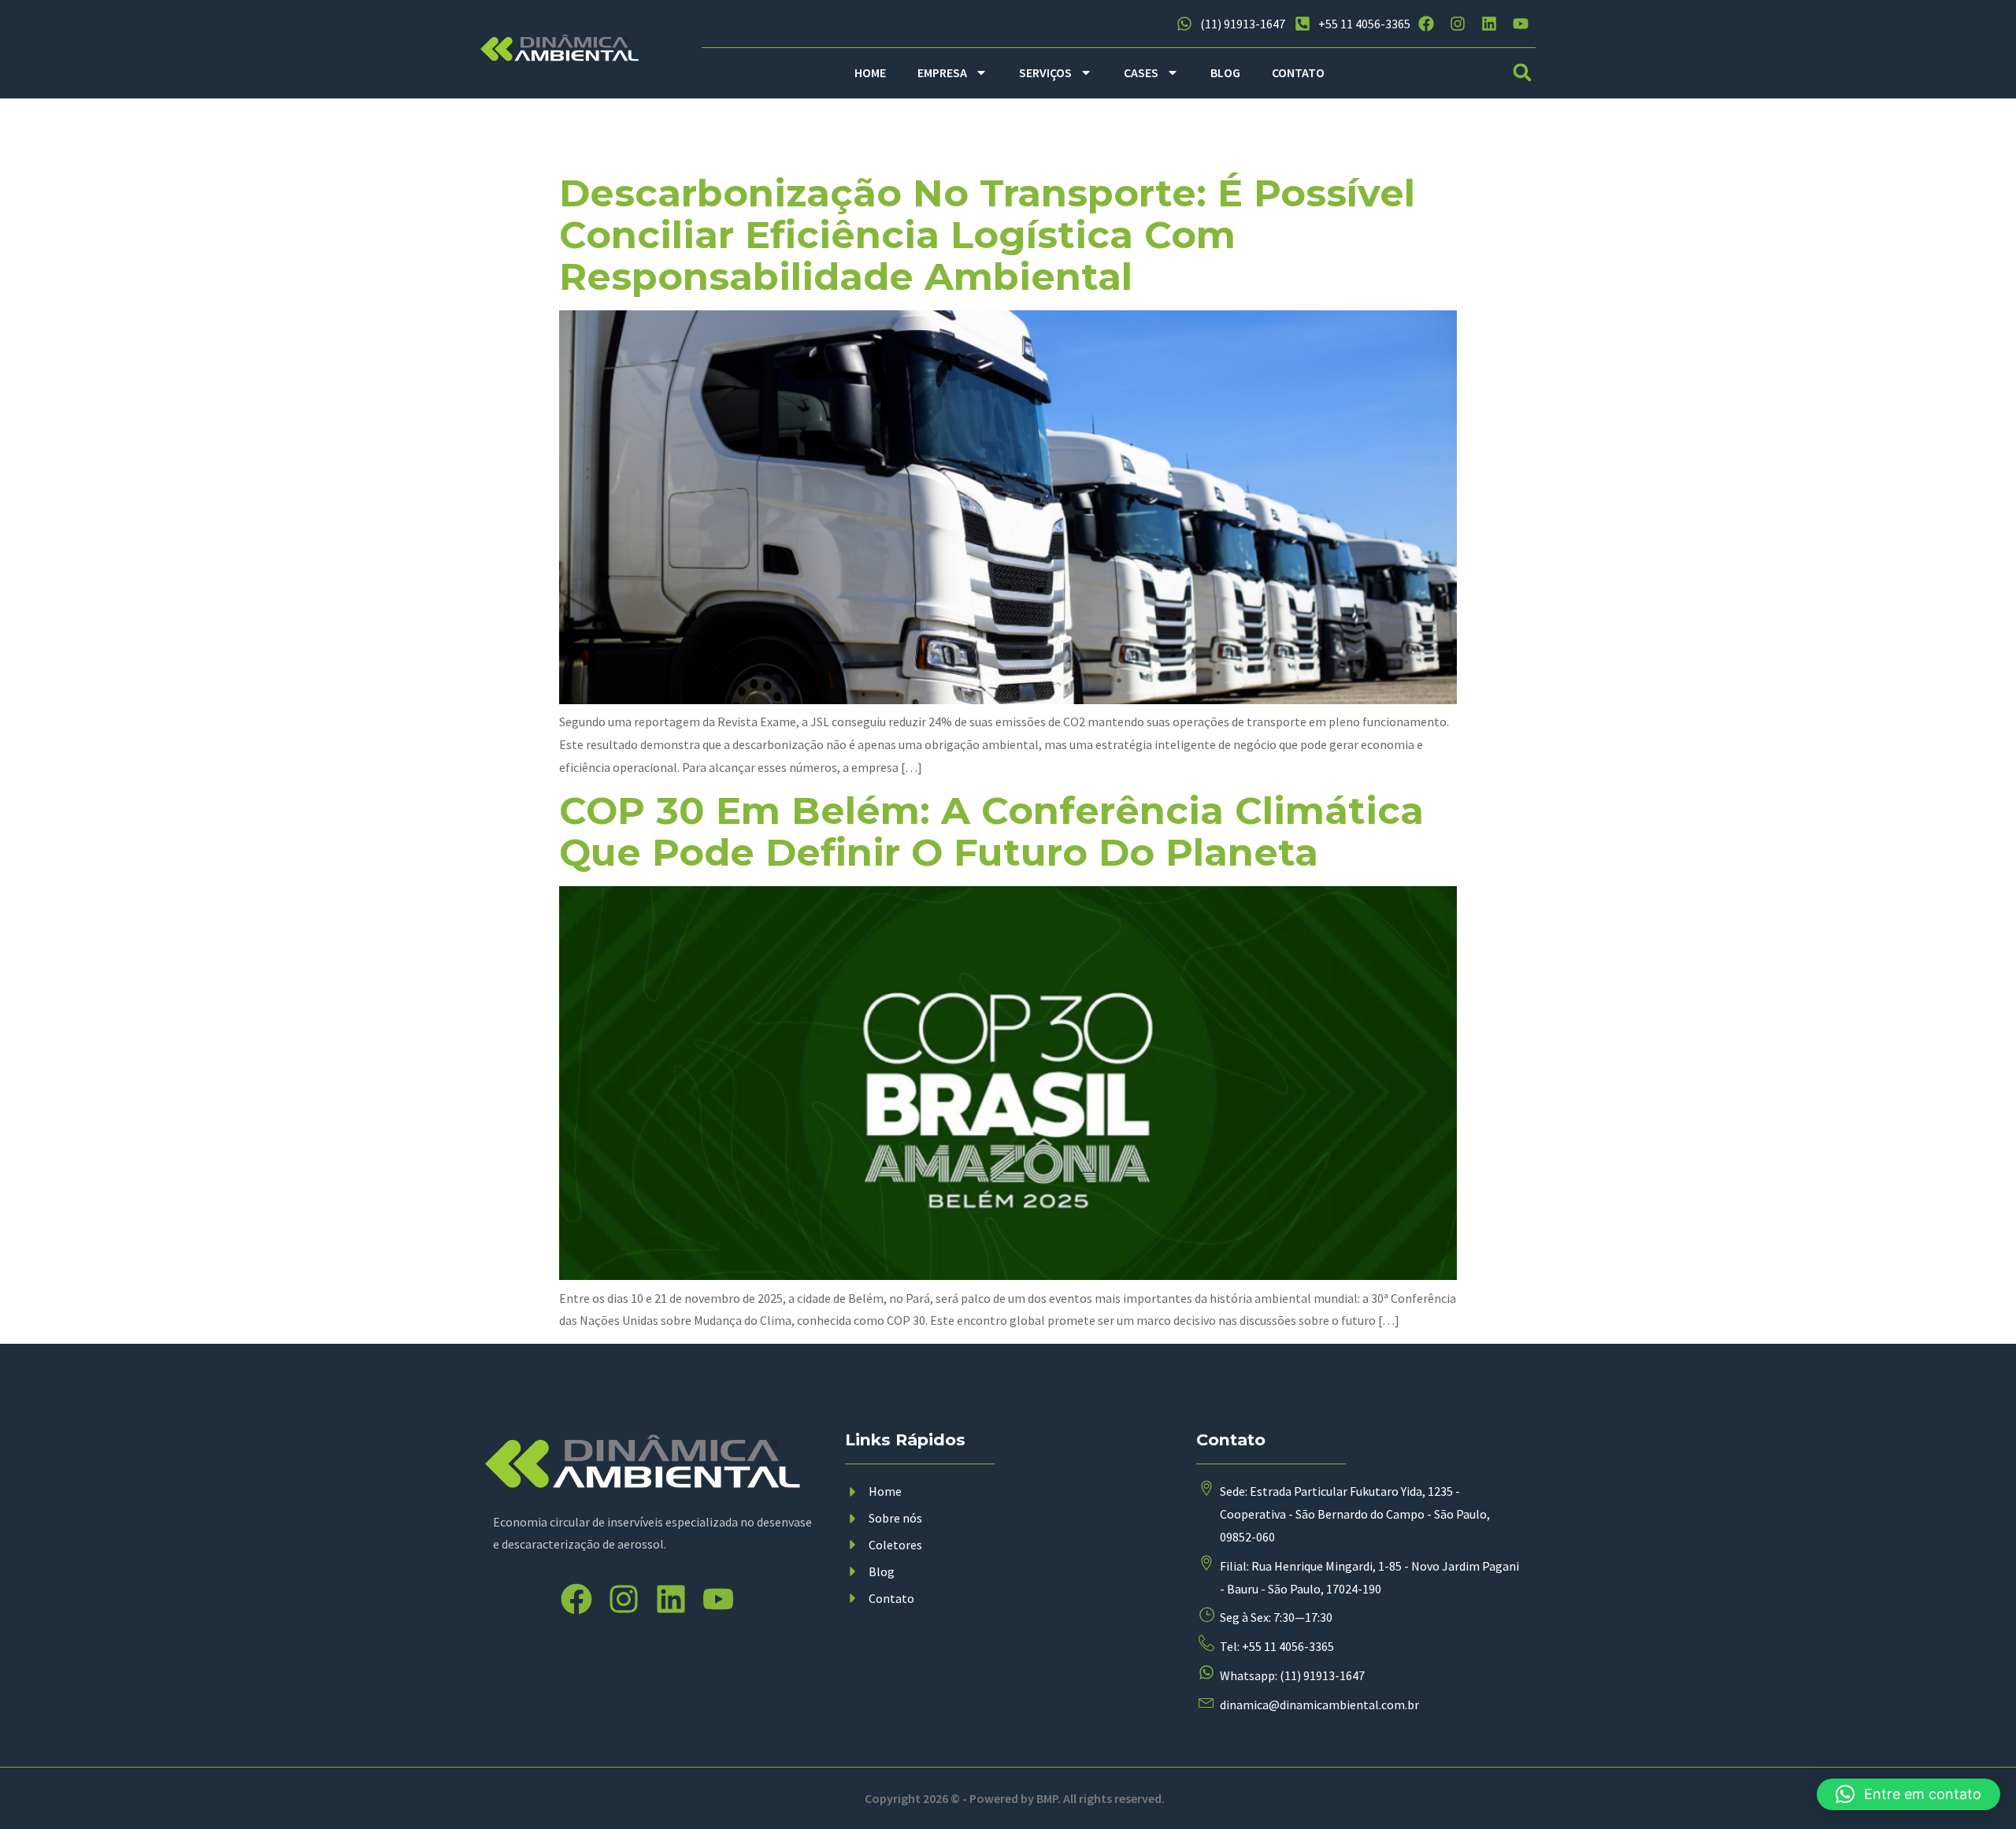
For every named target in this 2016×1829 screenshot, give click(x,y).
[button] (1523, 73)
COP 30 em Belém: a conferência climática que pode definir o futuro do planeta (991, 831)
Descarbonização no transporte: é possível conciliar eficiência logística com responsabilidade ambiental (987, 235)
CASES (1141, 72)
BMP (1047, 1798)
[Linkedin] (1489, 24)
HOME (870, 72)
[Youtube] (1521, 24)
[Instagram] (1458, 24)
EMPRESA (942, 72)
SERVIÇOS (1045, 72)
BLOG (1225, 72)
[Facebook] (1426, 24)
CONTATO (1298, 72)
